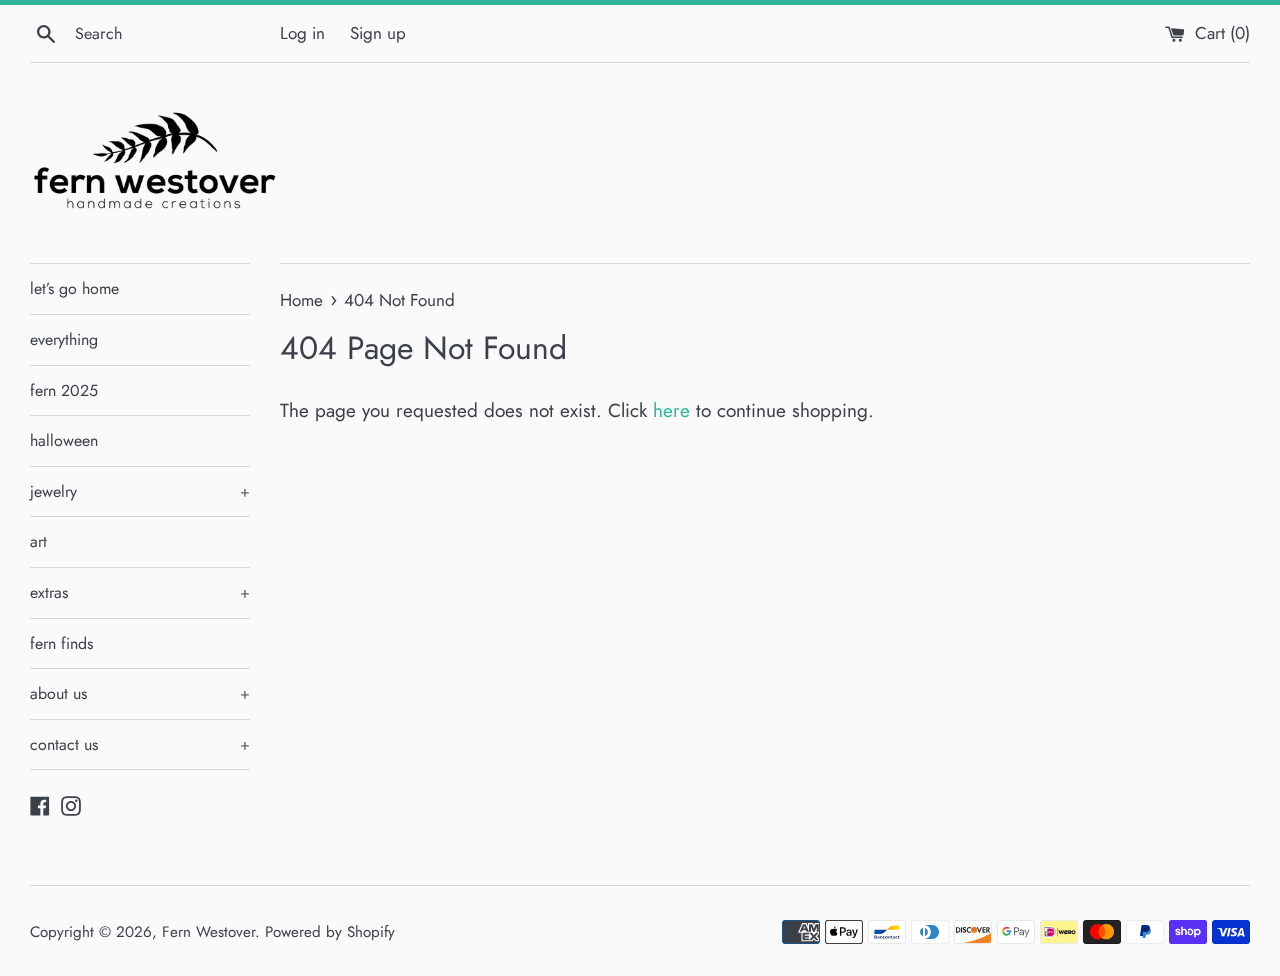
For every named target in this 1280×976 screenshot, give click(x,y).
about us (140, 693)
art (38, 541)
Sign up (378, 33)
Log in (302, 33)
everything (64, 339)
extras (140, 592)
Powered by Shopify (330, 932)
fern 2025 (64, 390)
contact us (140, 744)
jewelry (140, 491)
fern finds (61, 643)
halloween (64, 440)
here (671, 410)
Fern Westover (208, 932)
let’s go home (74, 288)
